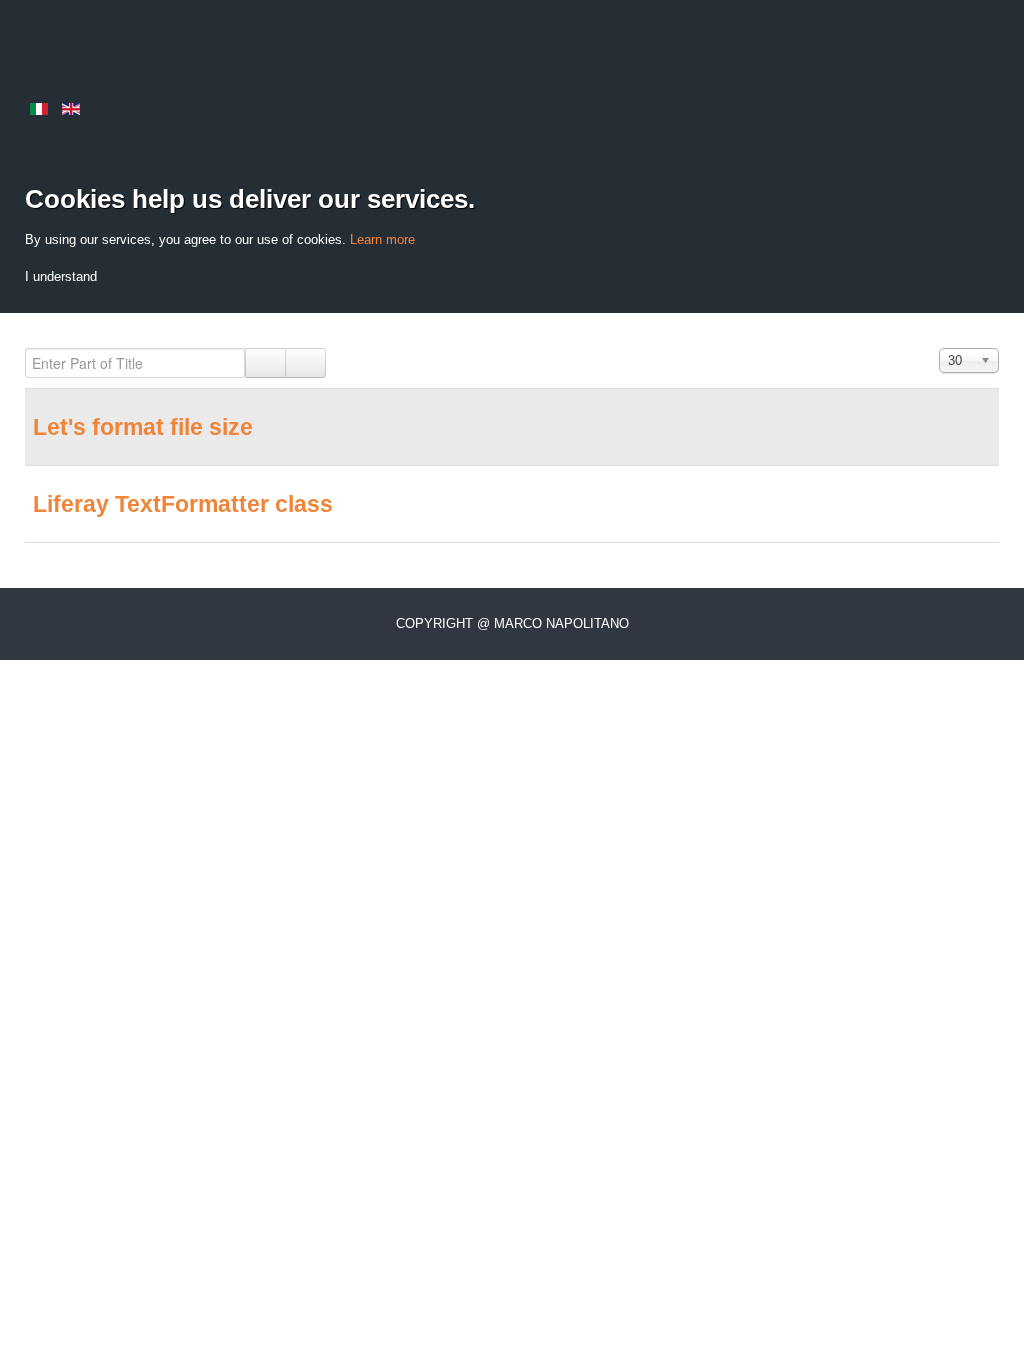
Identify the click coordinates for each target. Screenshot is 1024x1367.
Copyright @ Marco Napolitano (512, 623)
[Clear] (305, 363)
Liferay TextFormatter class (183, 504)
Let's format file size (143, 427)
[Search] (265, 363)
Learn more (382, 239)
